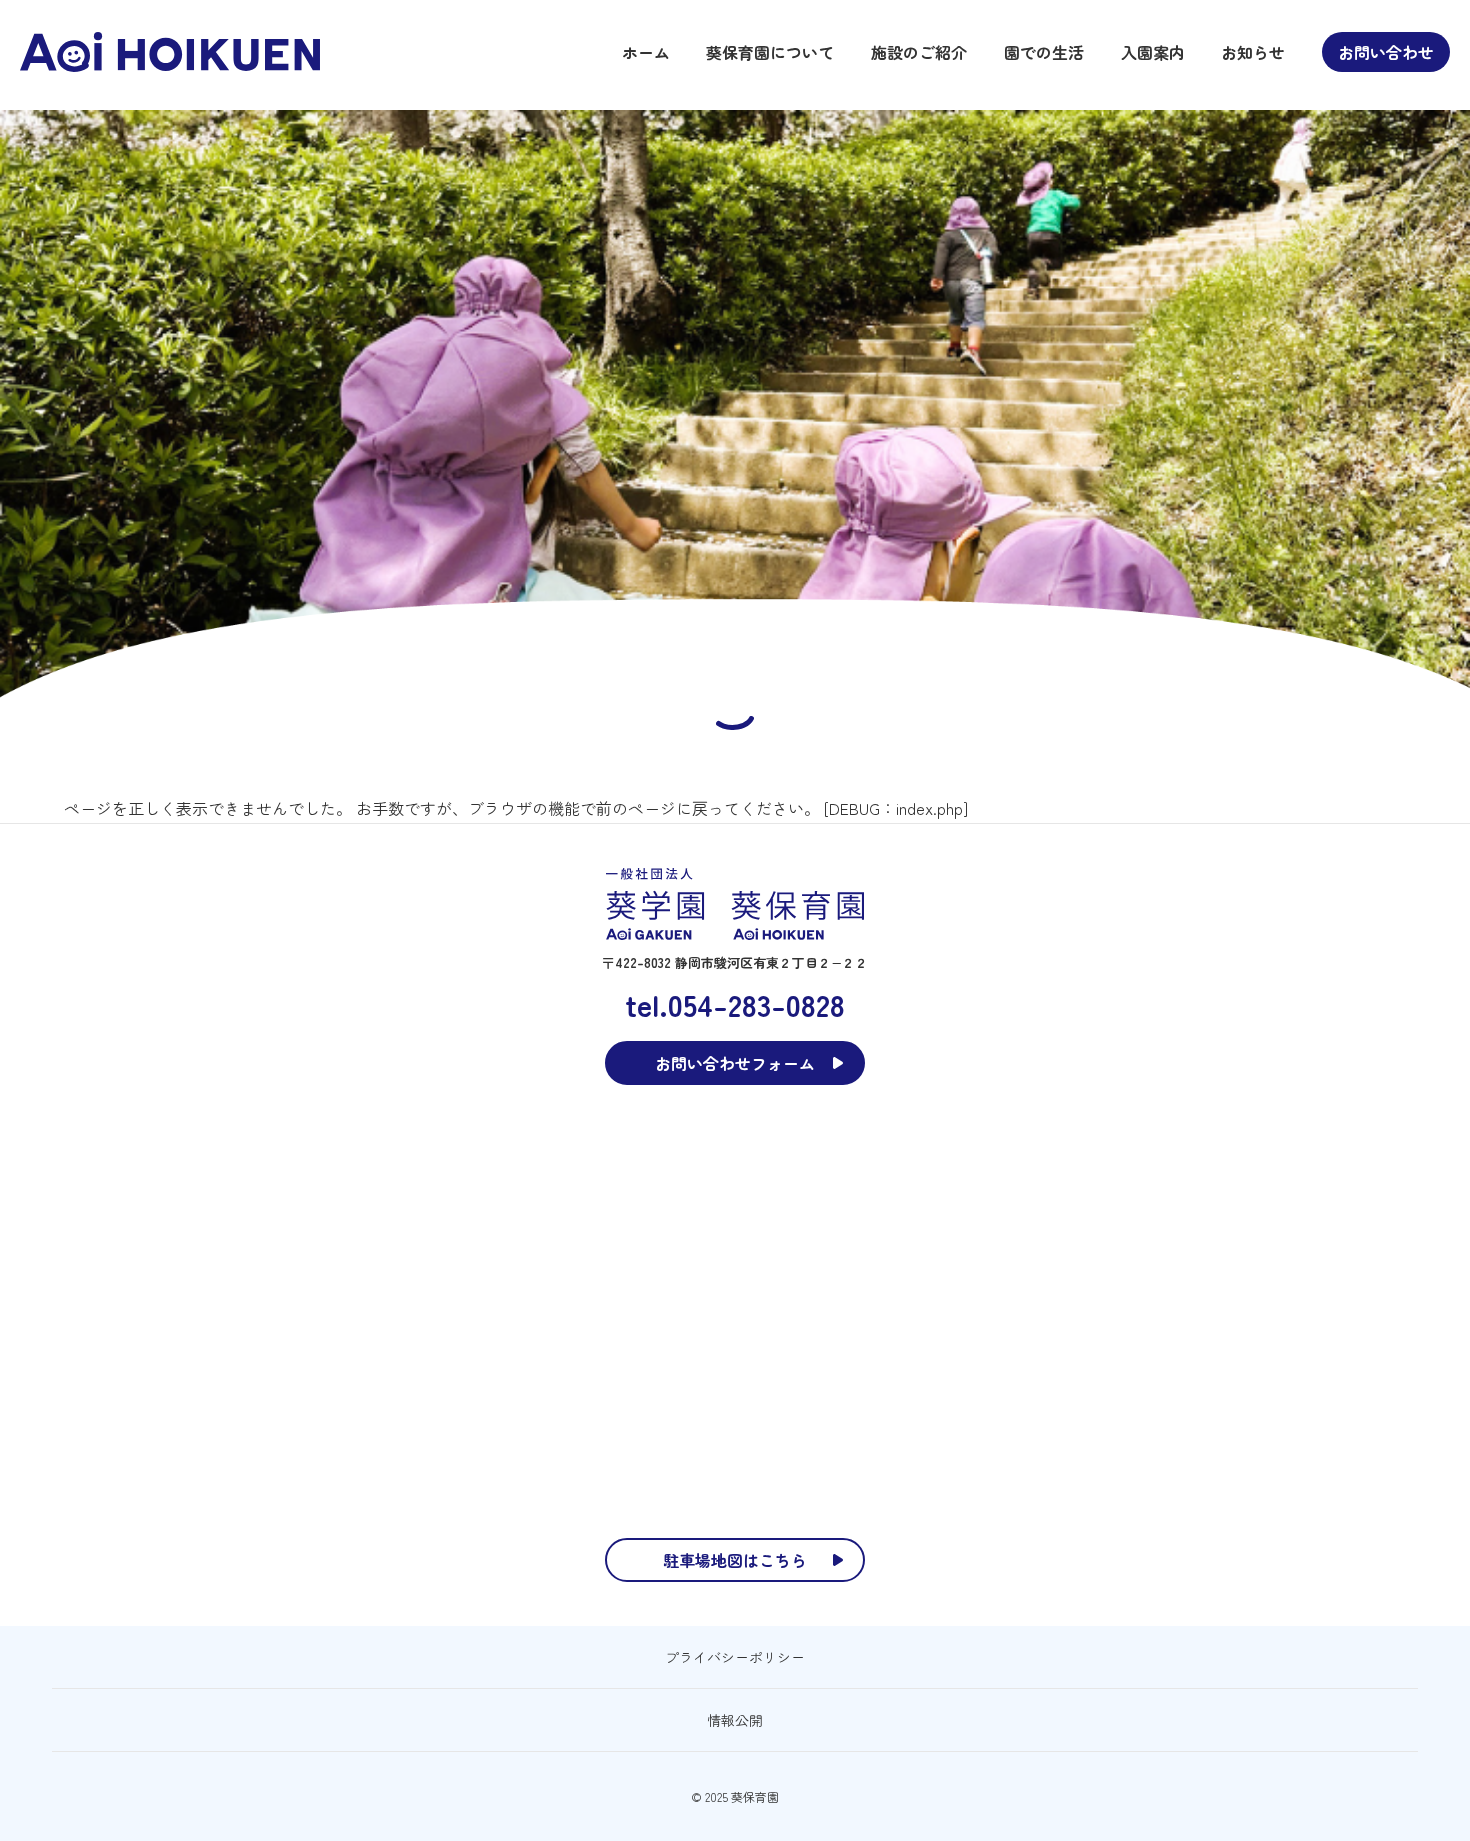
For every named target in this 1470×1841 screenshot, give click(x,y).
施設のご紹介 (919, 52)
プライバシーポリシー (735, 1657)
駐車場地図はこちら (735, 1560)
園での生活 (1044, 52)
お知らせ (1253, 52)
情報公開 (735, 1720)
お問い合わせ (1386, 52)
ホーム (646, 52)
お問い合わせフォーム (735, 1063)
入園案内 (1153, 52)
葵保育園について (770, 52)
